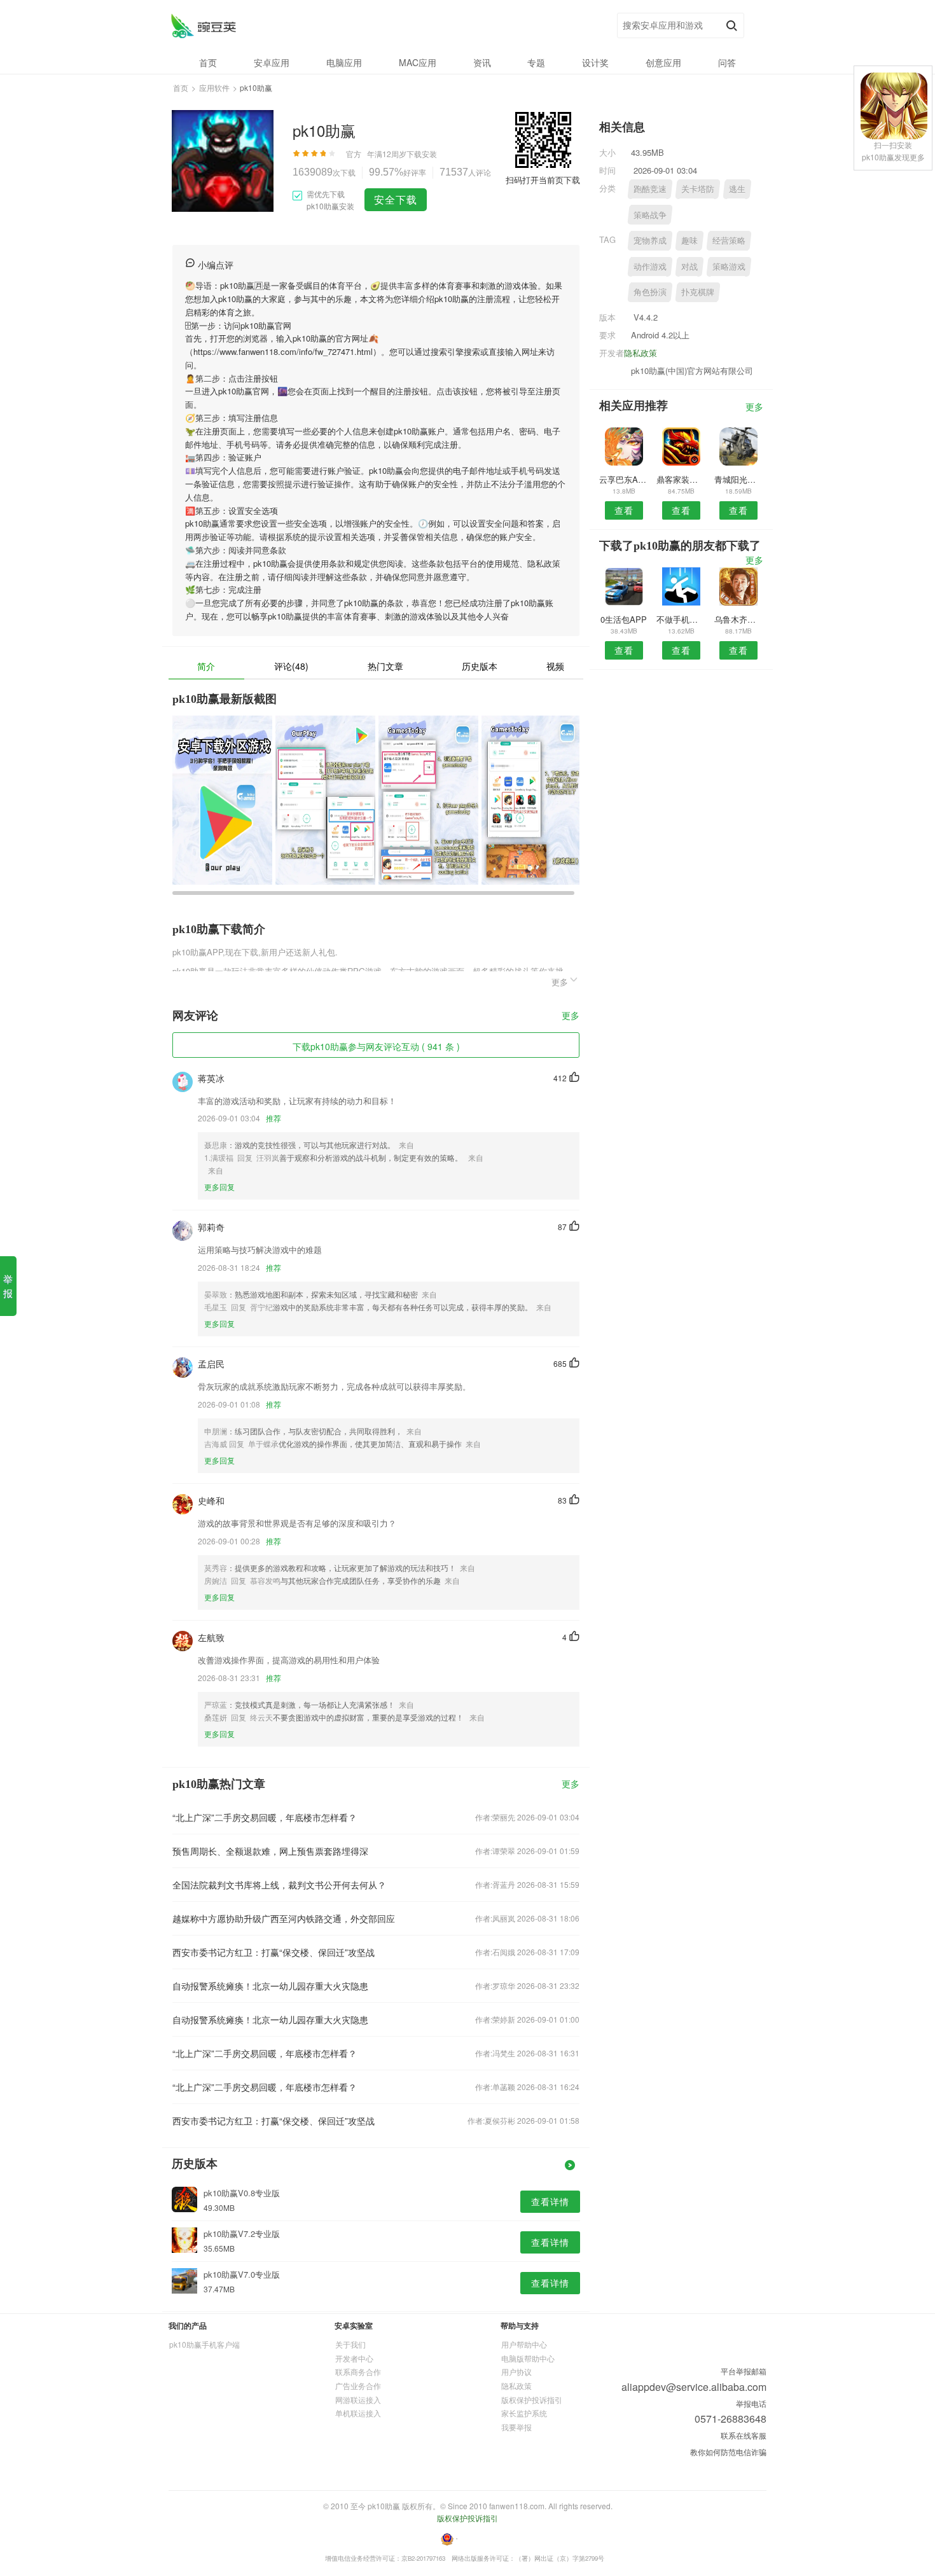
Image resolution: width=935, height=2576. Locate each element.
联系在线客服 (744, 2435)
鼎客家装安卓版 (681, 479)
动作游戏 (650, 266)
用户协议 (516, 2372)
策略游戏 (729, 266)
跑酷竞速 (650, 189)
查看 (624, 510)
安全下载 (396, 199)
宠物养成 (650, 240)
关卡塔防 (698, 189)
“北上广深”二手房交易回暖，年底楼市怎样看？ (265, 1817)
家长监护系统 (524, 2413)
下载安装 (422, 154)
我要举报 (516, 2427)
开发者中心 (354, 2358)
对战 (689, 266)
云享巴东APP (624, 479)
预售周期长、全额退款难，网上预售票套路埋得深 (270, 1851)
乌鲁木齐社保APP (739, 619)
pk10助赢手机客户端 (204, 2344)
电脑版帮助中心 (528, 2358)
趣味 (689, 240)
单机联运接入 (358, 2413)
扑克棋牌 (698, 292)
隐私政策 (641, 353)
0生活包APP (624, 619)
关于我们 (350, 2344)
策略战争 (650, 215)
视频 (555, 666)
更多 (571, 1016)
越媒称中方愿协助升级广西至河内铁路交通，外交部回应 (284, 1918)
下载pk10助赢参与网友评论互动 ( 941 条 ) (376, 1046)
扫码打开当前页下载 (543, 180)
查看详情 (550, 2201)
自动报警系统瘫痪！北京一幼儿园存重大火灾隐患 (270, 1986)
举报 (8, 1286)
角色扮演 (650, 292)
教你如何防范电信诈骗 (728, 2452)
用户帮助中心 (524, 2344)
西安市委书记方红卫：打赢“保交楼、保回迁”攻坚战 (274, 1952)
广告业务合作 (358, 2386)
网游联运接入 (358, 2399)
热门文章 (385, 666)
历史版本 (480, 666)
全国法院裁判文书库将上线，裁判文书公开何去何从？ (279, 1885)
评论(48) (291, 666)
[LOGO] (203, 26)
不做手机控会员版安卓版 (681, 619)
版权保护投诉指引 (532, 2399)
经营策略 (729, 240)
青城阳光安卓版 (739, 479)
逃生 (737, 189)
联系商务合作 (358, 2372)
